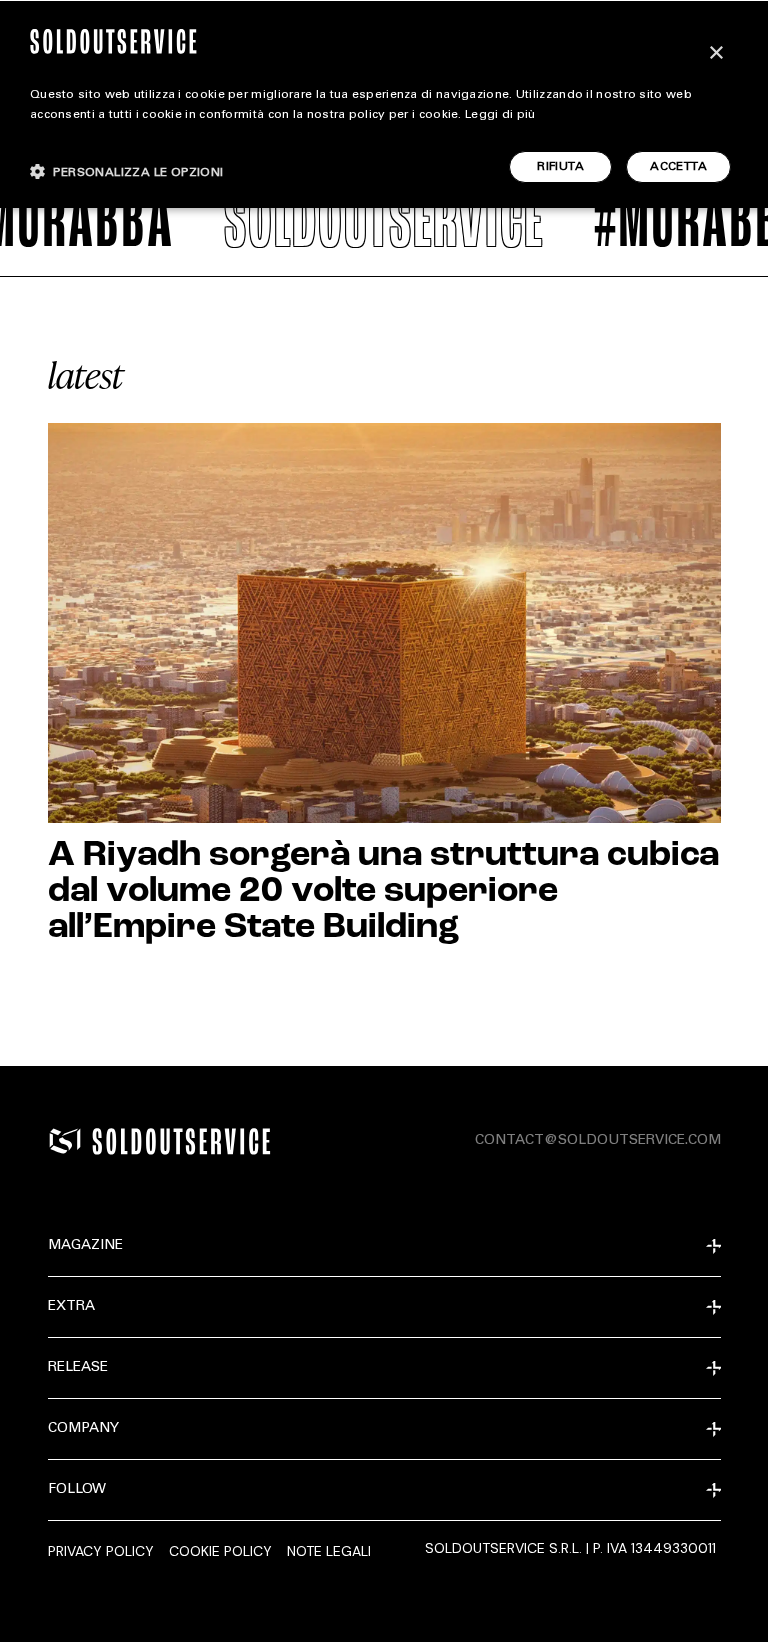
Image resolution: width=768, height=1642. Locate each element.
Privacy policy (101, 1551)
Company (83, 1429)
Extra (71, 1307)
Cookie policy (220, 1551)
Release (78, 1368)
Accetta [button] (678, 167)
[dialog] (384, 104)
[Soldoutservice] (65, 1141)
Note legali (329, 1551)
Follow (77, 1490)
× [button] (715, 53)
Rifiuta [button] (560, 167)
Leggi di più (500, 115)
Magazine (85, 1246)
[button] (127, 171)
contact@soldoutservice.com (598, 1141)
